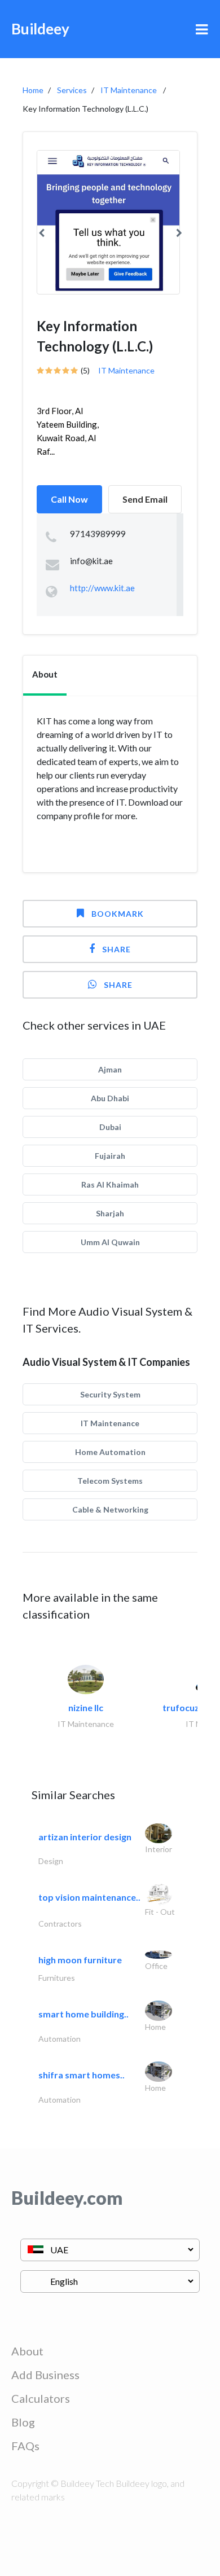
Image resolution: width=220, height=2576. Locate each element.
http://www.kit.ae (102, 588)
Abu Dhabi (110, 1098)
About (27, 2351)
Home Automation (110, 1452)
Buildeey (40, 29)
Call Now (69, 499)
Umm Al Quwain (110, 1242)
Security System (110, 1394)
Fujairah (110, 1156)
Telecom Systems (110, 1481)
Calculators (41, 2398)
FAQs (25, 2446)
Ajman (110, 1069)
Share (116, 949)
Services (72, 90)
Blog (23, 2422)
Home (33, 90)
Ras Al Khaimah (110, 1184)
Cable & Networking (110, 1509)
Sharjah (110, 1213)
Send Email (145, 499)
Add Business (45, 2375)
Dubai (110, 1127)
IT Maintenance (129, 90)
